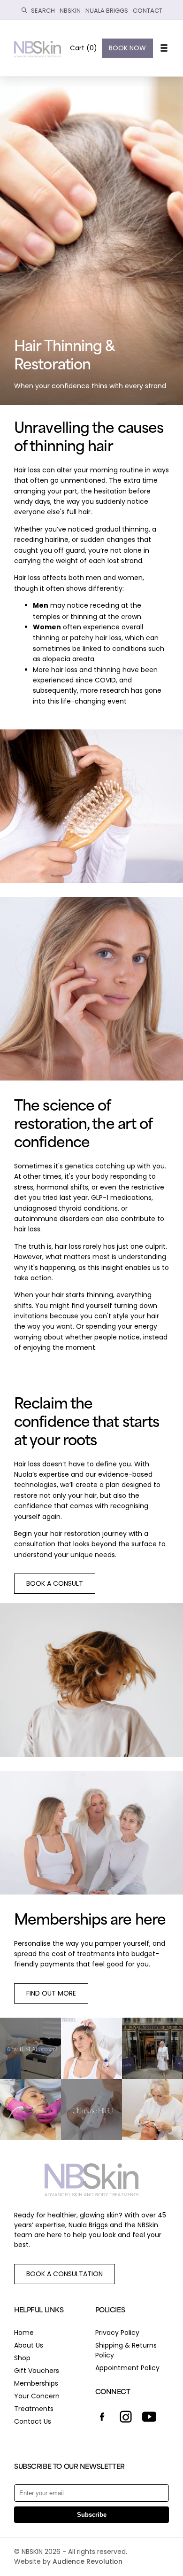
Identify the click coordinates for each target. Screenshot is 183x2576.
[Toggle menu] (163, 48)
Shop (22, 2358)
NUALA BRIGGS (107, 11)
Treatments (34, 2409)
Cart (84, 48)
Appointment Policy (127, 2368)
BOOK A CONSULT (55, 1583)
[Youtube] (149, 2418)
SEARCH (43, 11)
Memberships (36, 2383)
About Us (29, 2345)
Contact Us (33, 2421)
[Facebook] (102, 2418)
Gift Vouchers (37, 2371)
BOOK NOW (127, 48)
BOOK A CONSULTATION (65, 2274)
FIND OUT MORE (51, 1993)
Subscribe (92, 2515)
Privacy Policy (117, 2333)
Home (24, 2333)
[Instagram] (126, 2418)
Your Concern (37, 2396)
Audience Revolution (88, 2561)
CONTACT (148, 11)
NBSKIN (70, 11)
